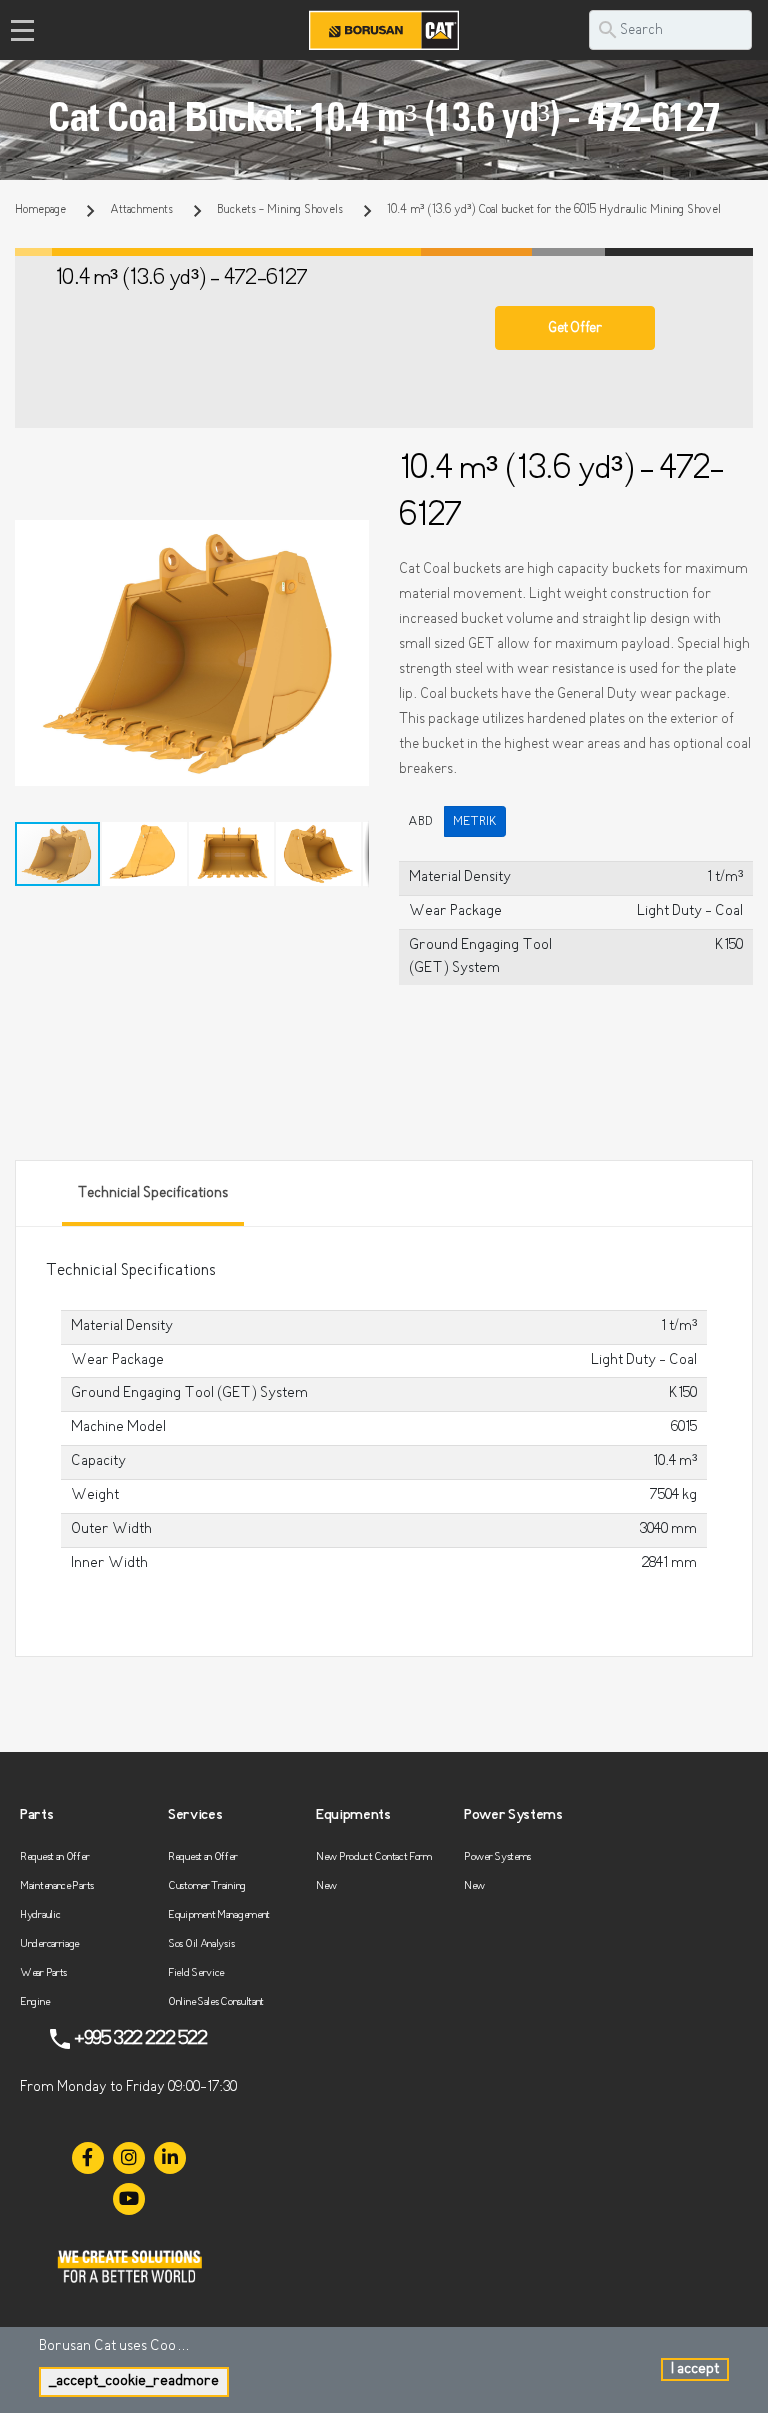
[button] (351, 538)
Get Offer (574, 328)
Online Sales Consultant (216, 2002)
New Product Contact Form (374, 1857)
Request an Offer (54, 1857)
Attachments (141, 210)
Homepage (40, 210)
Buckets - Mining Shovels (280, 210)
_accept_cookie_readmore (134, 2381)
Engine (34, 2002)
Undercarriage (49, 1944)
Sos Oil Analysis (201, 1944)
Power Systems (497, 1857)
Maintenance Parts (57, 1886)
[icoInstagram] (129, 2158)
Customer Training (207, 1886)
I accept (695, 2369)
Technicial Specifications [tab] (153, 1193)
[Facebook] (88, 2158)
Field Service (196, 1973)
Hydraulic (40, 1915)
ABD (420, 821)
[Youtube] (129, 2199)
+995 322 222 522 (140, 2039)
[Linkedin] (170, 2158)
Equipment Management (219, 1915)
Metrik (475, 821)
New (326, 1886)
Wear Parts (43, 1973)
